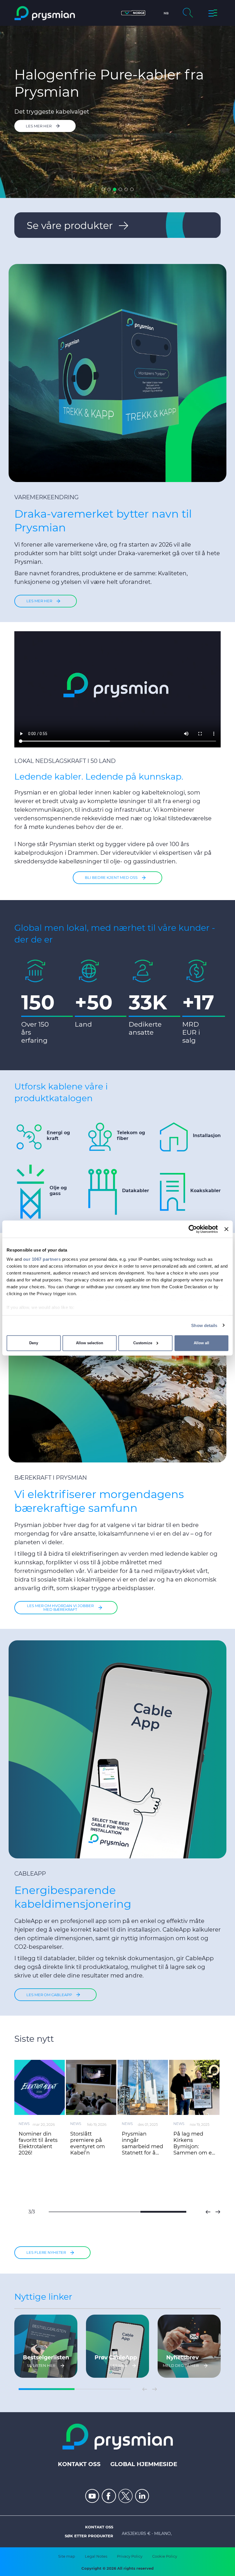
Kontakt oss (79, 2464)
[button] (133, 13)
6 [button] (132, 189)
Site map (67, 2556)
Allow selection (90, 1343)
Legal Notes (96, 2556)
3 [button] (115, 189)
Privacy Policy (130, 2556)
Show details (204, 1325)
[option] (117, 112)
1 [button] (103, 189)
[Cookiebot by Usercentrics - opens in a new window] (193, 1229)
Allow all (201, 1343)
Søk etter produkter (89, 2536)
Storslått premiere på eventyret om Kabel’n (88, 2143)
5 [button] (126, 189)
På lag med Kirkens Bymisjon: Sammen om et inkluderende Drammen (194, 2143)
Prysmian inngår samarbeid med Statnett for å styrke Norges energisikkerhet (142, 2143)
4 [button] (120, 189)
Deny (34, 1343)
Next (218, 2212)
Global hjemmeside (144, 2464)
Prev (208, 2212)
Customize (143, 1343)
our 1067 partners (42, 1259)
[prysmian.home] (45, 13)
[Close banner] (226, 1229)
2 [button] (109, 189)
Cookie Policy (165, 2556)
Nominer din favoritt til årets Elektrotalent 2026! (38, 2143)
